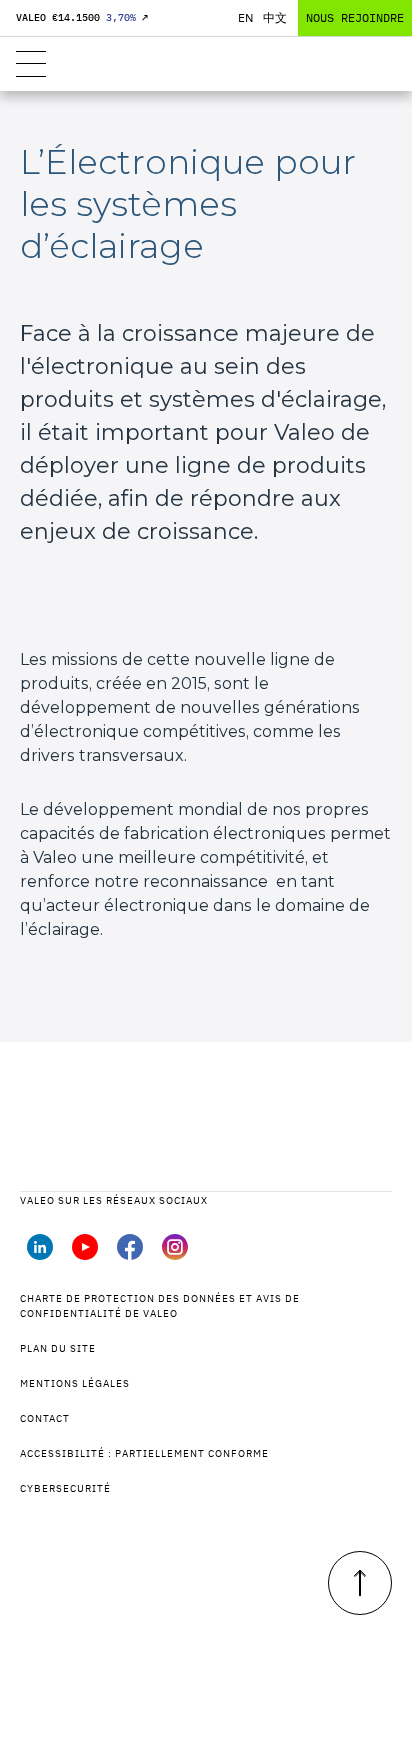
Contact (45, 1418)
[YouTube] (85, 1254)
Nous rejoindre (355, 17)
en (245, 17)
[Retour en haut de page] (360, 1583)
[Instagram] (175, 1254)
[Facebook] (130, 1254)
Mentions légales (75, 1383)
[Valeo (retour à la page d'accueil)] (206, 64)
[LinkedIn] (40, 1254)
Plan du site (58, 1348)
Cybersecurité (65, 1488)
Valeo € (82, 17)
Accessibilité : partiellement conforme (144, 1453)
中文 (275, 17)
